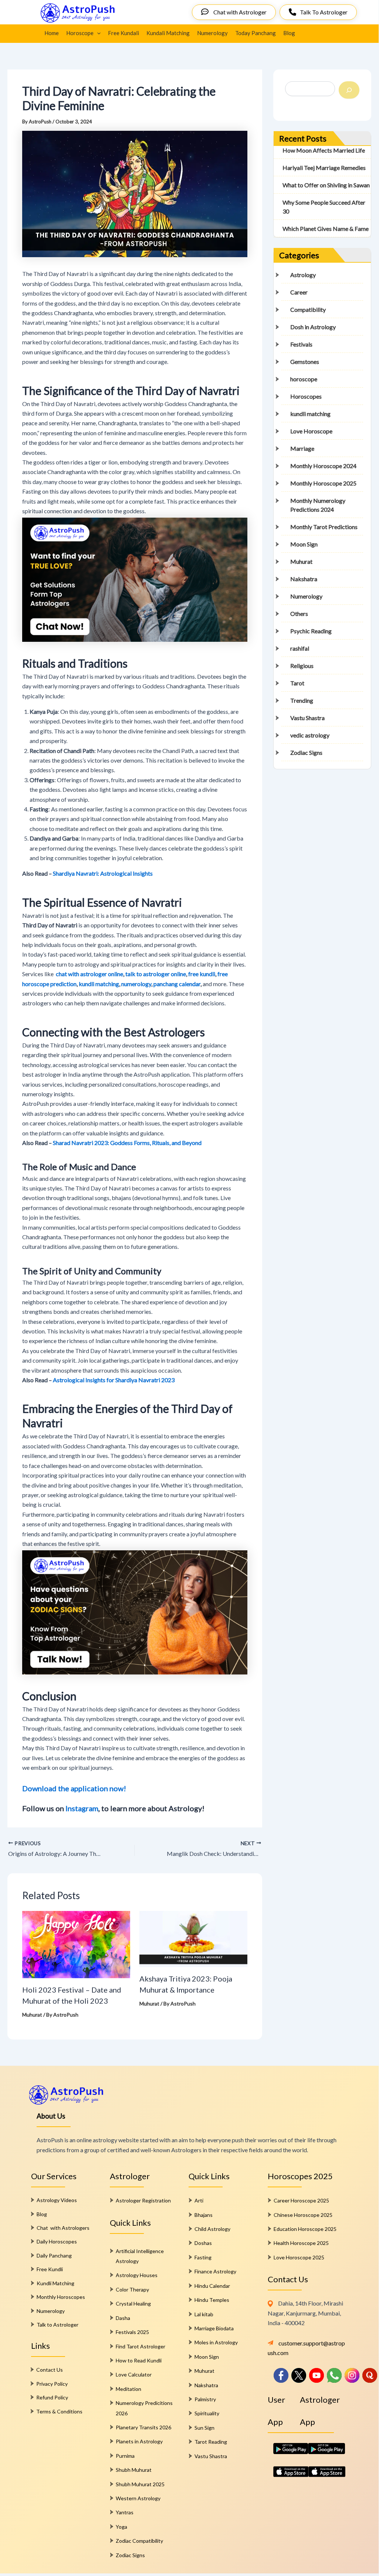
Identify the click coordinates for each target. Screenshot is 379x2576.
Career (299, 292)
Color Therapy (132, 2289)
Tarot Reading (211, 2442)
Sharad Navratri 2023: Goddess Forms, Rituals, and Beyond (127, 1143)
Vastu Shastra (307, 718)
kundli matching (99, 984)
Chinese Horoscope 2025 (303, 2215)
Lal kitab (204, 2314)
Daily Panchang (54, 2255)
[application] (97, 33)
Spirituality (207, 2413)
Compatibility (308, 309)
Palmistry (205, 2399)
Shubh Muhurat (134, 2470)
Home (52, 33)
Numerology (212, 33)
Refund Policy (52, 2397)
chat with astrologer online (89, 974)
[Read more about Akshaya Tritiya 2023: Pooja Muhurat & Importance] (193, 1938)
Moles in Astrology (216, 2342)
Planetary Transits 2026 (143, 2427)
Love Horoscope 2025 (299, 2257)
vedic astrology (310, 735)
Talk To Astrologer (324, 12)
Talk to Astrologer (57, 2325)
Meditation (128, 2389)
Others (299, 614)
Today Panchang (256, 33)
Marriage (302, 448)
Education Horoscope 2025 (305, 2229)
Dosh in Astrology (313, 327)
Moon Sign (304, 544)
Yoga (121, 2527)
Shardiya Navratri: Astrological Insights (103, 873)
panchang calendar (177, 984)
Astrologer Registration (143, 2200)
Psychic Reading (311, 631)
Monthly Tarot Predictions (324, 527)
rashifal (300, 648)
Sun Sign (204, 2428)
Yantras (125, 2512)
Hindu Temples (212, 2300)
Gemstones (305, 362)
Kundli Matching (55, 2283)
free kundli (202, 974)
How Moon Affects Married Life (324, 150)
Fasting (203, 2257)
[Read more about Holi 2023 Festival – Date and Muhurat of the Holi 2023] (76, 1944)
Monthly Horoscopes (61, 2297)
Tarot (297, 683)
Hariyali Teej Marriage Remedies (324, 168)
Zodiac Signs (306, 752)
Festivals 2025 (132, 2332)
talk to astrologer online (156, 974)
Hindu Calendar (212, 2286)
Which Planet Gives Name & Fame (326, 229)
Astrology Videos (57, 2200)
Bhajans (204, 2215)
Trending (302, 700)
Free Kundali (123, 33)
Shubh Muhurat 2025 (140, 2484)
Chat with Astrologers (63, 2228)
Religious (302, 666)
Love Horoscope (311, 431)
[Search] (349, 90)
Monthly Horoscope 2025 (323, 483)
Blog (289, 33)
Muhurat (32, 2015)
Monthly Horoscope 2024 (323, 466)
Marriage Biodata (214, 2328)
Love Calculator (134, 2374)
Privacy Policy (52, 2384)
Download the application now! (74, 1788)
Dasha (123, 2318)
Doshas (203, 2243)
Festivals (301, 344)
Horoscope (80, 33)
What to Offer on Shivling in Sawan (326, 185)
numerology (136, 984)
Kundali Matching (168, 33)
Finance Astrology (215, 2271)
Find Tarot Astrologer (141, 2346)
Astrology (303, 275)
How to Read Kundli (139, 2360)
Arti (199, 2200)
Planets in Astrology (139, 2441)
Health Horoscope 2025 (301, 2243)
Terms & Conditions (59, 2411)
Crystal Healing (133, 2304)
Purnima (125, 2456)
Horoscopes (306, 396)
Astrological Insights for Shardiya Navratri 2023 (114, 1380)
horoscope (304, 379)
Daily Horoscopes (57, 2241)
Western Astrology (138, 2498)
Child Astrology (212, 2229)
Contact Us (50, 2370)
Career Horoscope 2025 (301, 2200)
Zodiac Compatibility (139, 2541)
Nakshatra (304, 579)
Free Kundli (50, 2269)
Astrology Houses (137, 2275)
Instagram (82, 1808)
